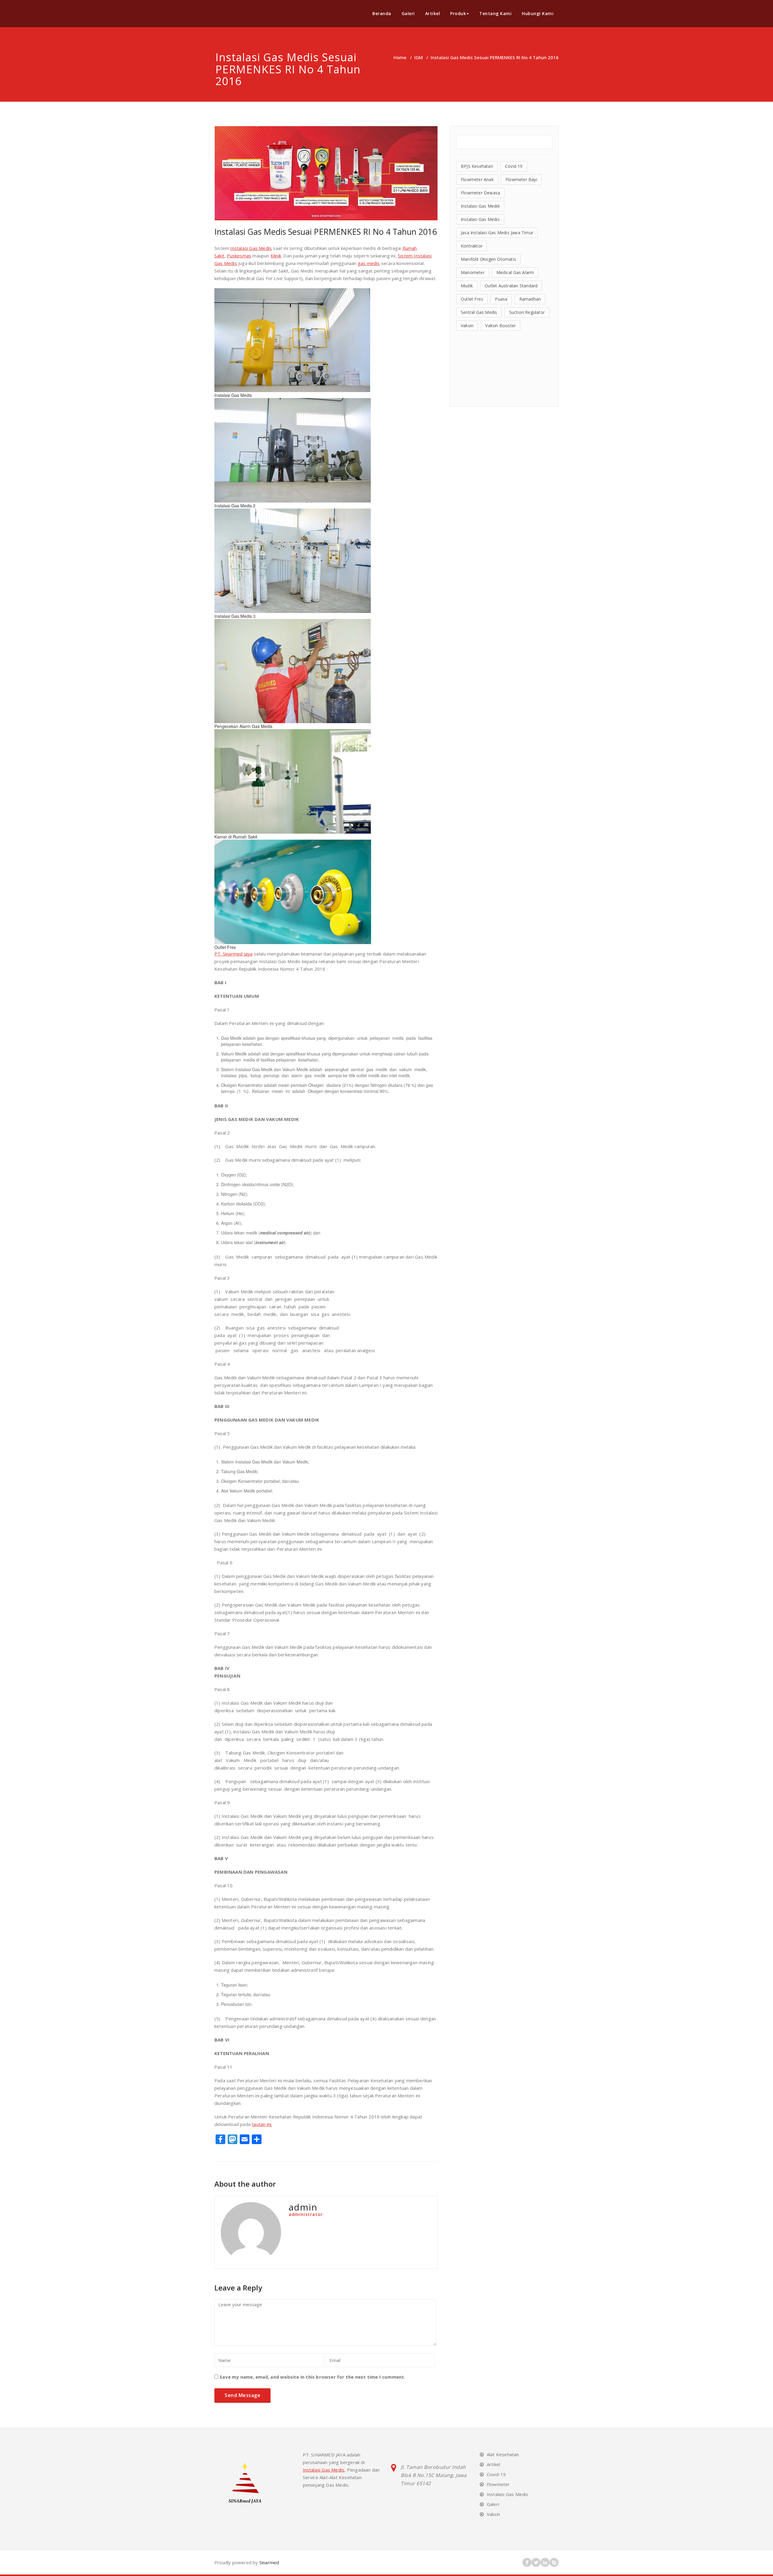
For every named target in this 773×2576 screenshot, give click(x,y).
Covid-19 (514, 166)
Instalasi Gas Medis (251, 248)
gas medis (369, 263)
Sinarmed (269, 2562)
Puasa (501, 299)
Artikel (433, 13)
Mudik (467, 286)
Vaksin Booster (500, 326)
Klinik (276, 256)
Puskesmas (239, 256)
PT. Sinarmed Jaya (233, 954)
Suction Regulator (527, 312)
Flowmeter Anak (477, 179)
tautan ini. (262, 2124)
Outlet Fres (472, 299)
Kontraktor (472, 246)
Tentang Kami (495, 13)
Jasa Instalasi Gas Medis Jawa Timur (497, 233)
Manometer (473, 272)
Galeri (408, 13)
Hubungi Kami (538, 13)
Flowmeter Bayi (521, 179)
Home (400, 57)
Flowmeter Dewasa (480, 193)
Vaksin (467, 326)
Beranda (382, 13)
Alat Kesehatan (503, 2454)
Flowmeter (498, 2484)
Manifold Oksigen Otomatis (488, 259)
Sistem (405, 256)
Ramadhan (530, 299)
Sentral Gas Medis (479, 312)
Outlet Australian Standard (511, 286)
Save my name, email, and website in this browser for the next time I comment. (312, 2377)
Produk (458, 13)
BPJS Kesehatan (477, 166)
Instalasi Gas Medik (480, 206)
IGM (419, 57)
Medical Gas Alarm (515, 272)
